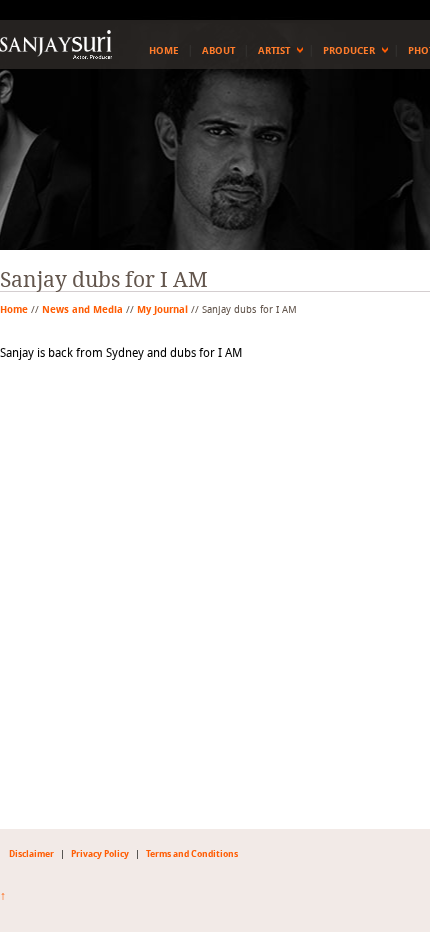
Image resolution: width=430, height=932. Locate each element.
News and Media (82, 310)
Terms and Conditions (192, 853)
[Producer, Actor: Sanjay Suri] (56, 44)
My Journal (162, 310)
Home (164, 51)
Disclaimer (31, 853)
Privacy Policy (100, 853)
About (218, 51)
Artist (274, 51)
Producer (349, 51)
